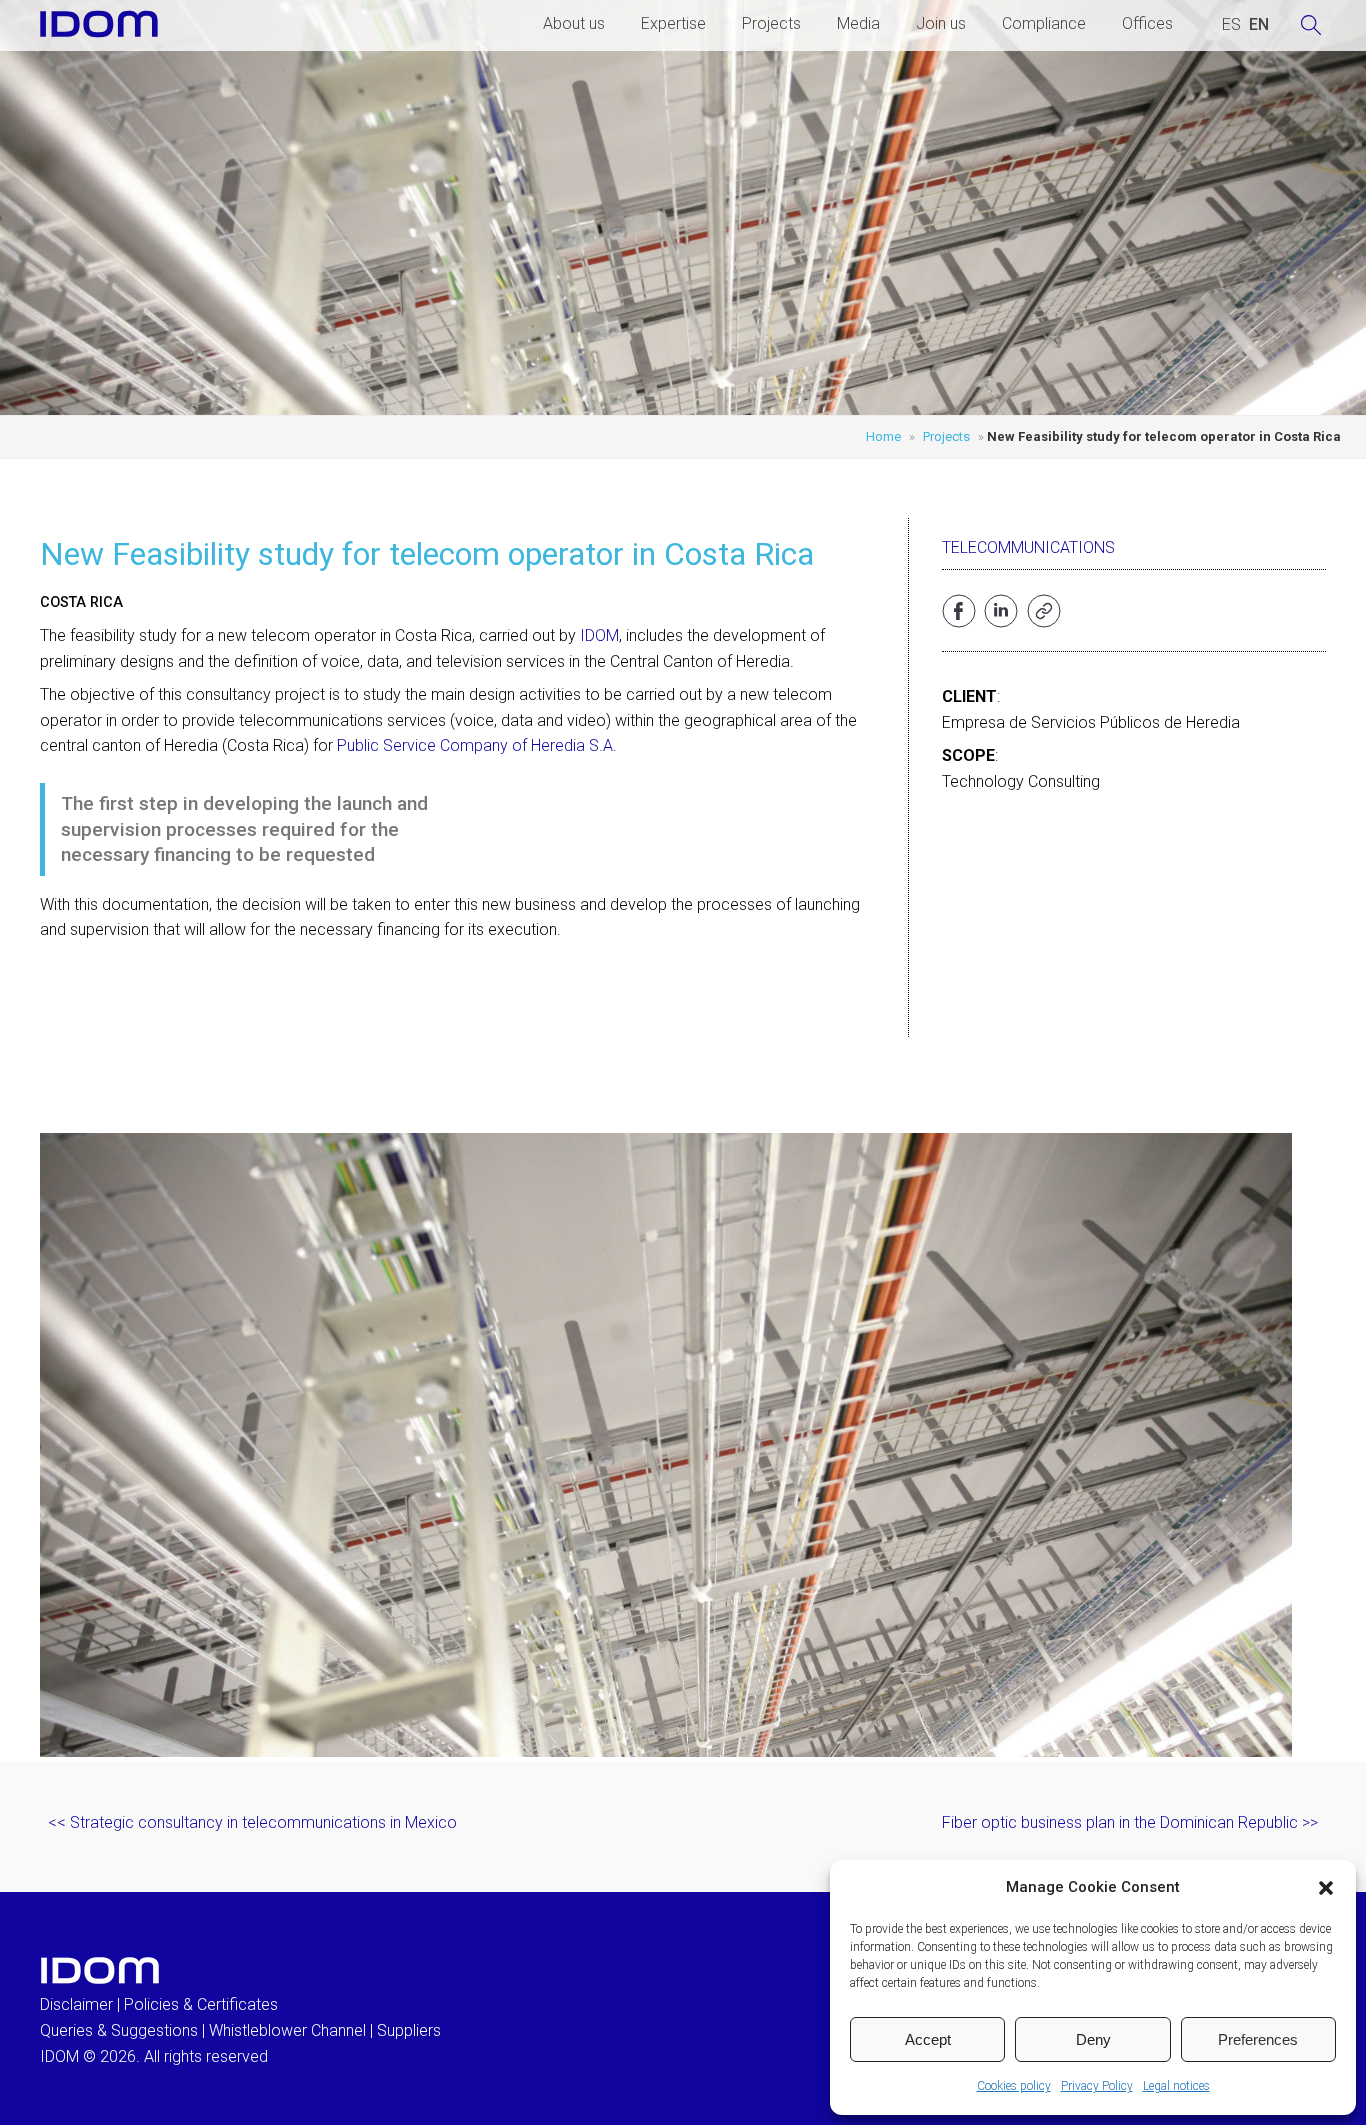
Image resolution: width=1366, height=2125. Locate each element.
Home (883, 436)
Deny (1093, 2039)
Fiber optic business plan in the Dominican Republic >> (1130, 1822)
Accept (928, 2039)
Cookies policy (1014, 2086)
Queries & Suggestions (119, 2030)
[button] (1326, 1888)
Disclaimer (76, 2004)
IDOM (599, 635)
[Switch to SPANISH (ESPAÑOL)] (1231, 25)
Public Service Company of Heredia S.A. (477, 745)
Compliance (1044, 23)
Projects (771, 23)
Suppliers (409, 2030)
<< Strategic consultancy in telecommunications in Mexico (252, 1822)
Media (858, 23)
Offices (1147, 23)
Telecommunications (1028, 547)
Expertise (673, 23)
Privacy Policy (1097, 2086)
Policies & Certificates (201, 2004)
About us (574, 23)
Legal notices (1176, 2086)
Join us (941, 23)
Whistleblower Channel (287, 2030)
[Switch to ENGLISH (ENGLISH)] (1259, 25)
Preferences (1258, 2039)
